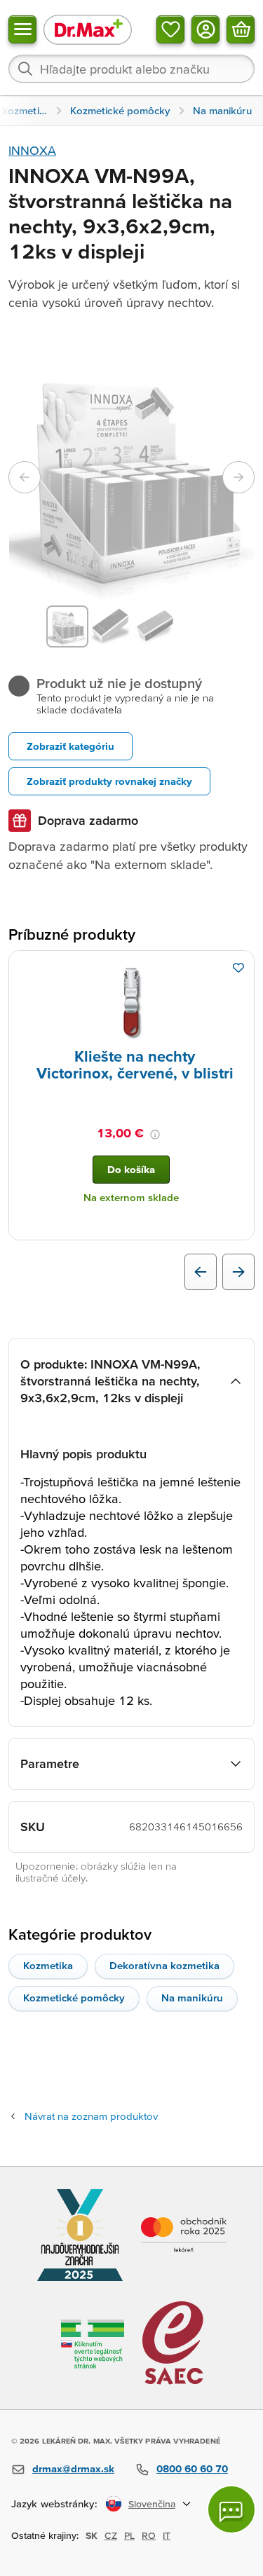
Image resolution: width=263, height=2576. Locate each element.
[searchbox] (131, 69)
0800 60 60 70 (192, 2468)
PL (129, 2535)
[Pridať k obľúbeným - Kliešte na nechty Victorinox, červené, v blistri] (238, 968)
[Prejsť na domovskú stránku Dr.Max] (88, 29)
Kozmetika (48, 1965)
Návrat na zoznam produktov (91, 2116)
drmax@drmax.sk (73, 2468)
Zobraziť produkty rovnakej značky (109, 781)
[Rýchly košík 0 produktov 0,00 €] (241, 29)
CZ (111, 2535)
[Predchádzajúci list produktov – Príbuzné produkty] (201, 1272)
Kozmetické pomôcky (74, 1998)
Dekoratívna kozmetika (164, 1965)
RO (149, 2535)
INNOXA (32, 150)
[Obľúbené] (170, 29)
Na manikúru (192, 1998)
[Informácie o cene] (155, 1135)
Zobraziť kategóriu (70, 746)
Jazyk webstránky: (54, 2503)
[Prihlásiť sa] (205, 29)
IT (167, 2535)
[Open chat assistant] (231, 2509)
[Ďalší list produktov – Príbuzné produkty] (238, 1272)
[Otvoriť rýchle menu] (22, 29)
